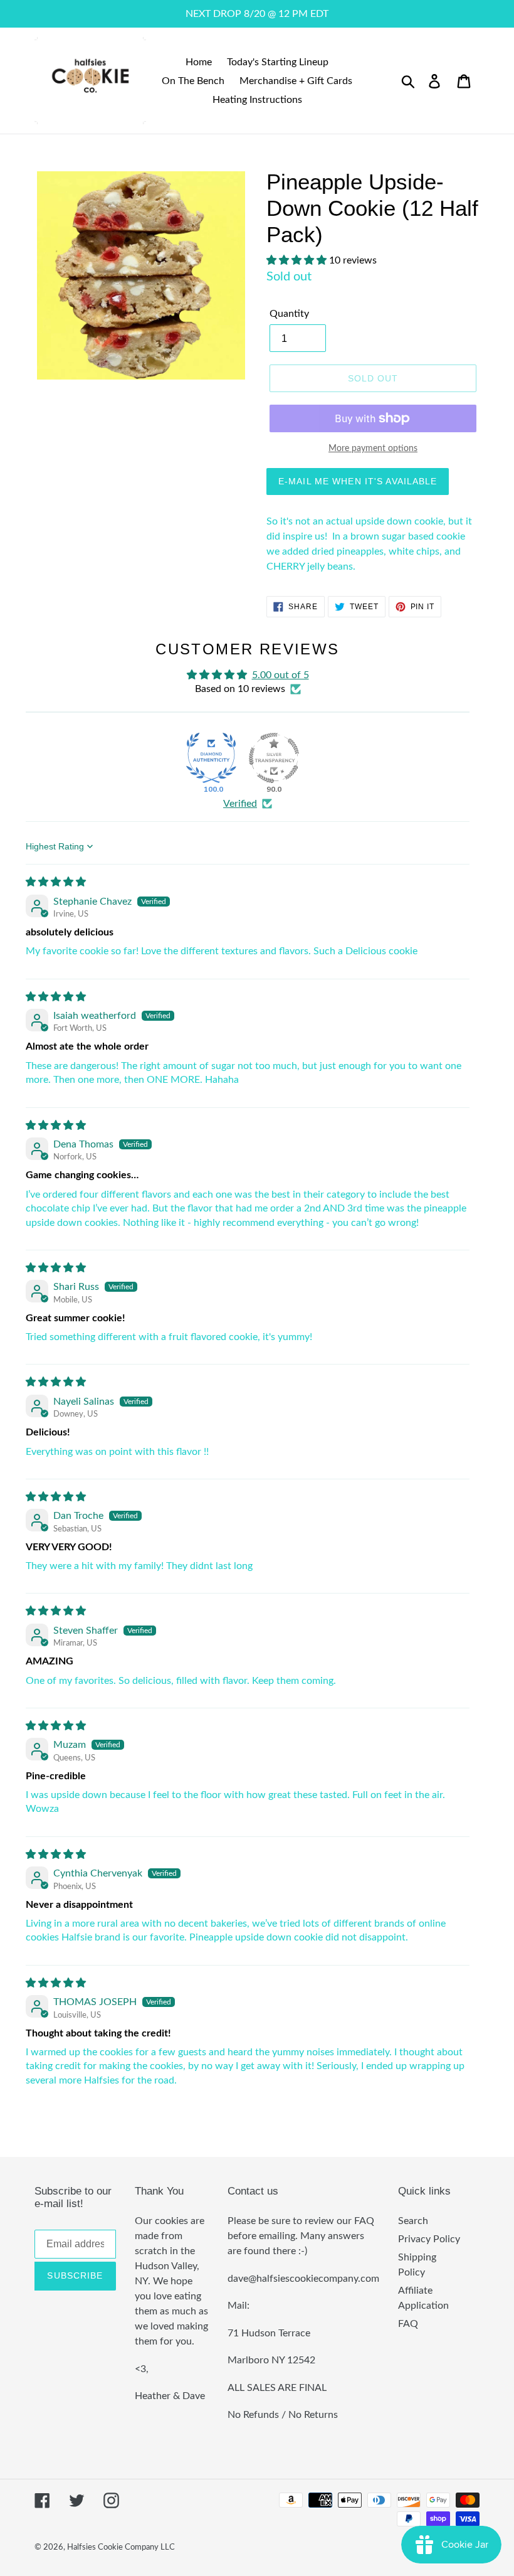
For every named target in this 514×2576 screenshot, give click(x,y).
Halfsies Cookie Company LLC (121, 2547)
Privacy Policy (429, 2239)
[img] (56, 882)
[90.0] (274, 758)
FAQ (408, 2324)
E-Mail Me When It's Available (358, 481)
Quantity (289, 314)
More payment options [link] (373, 449)
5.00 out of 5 (281, 675)
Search (413, 2221)
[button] (298, 260)
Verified (240, 804)
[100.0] (211, 758)
